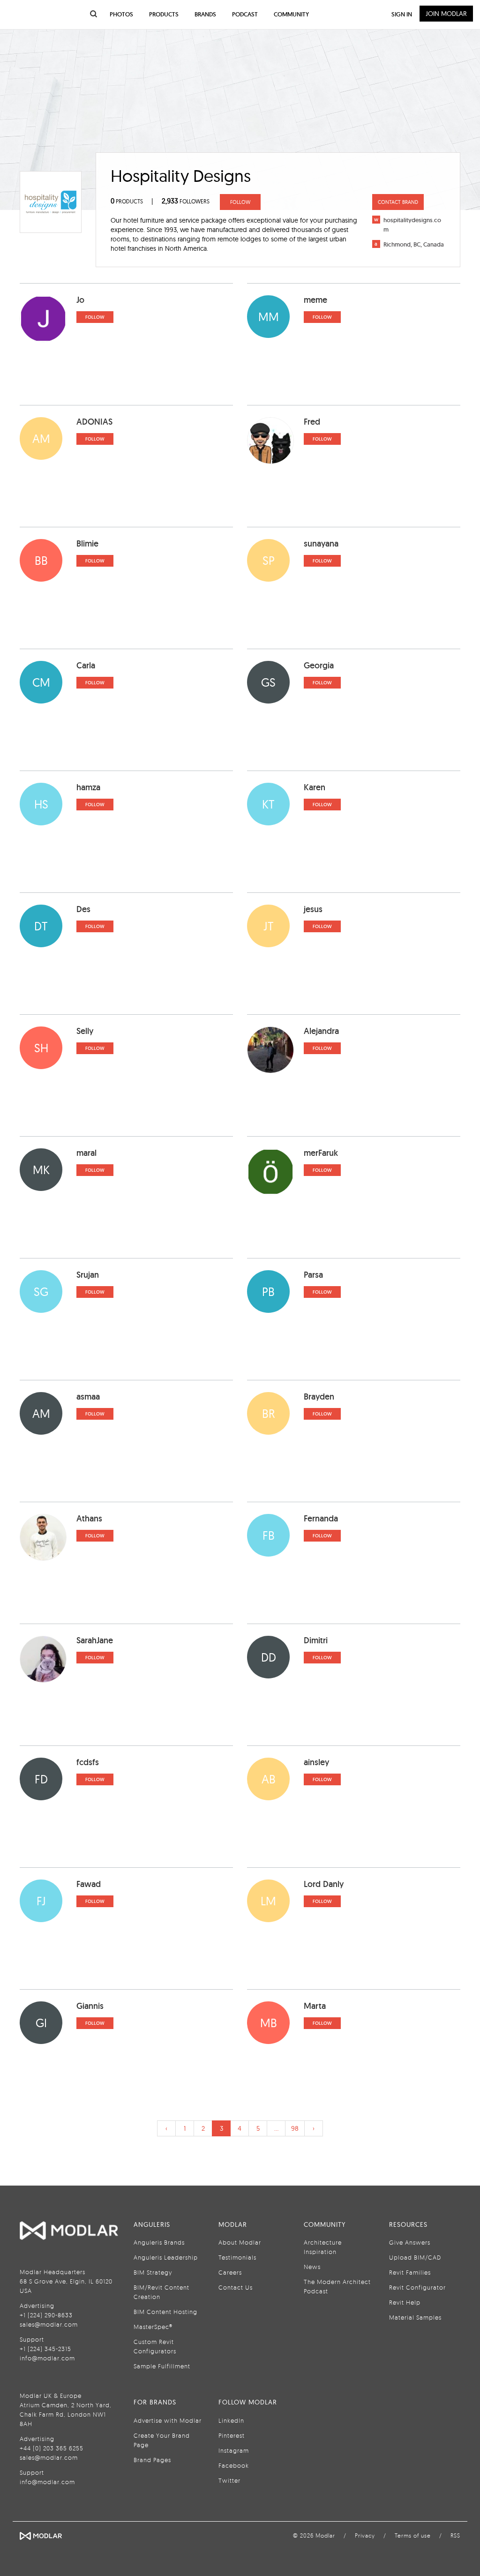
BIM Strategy (153, 2272)
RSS (455, 2535)
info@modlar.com (47, 2358)
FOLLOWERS (186, 201)
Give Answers (410, 2242)
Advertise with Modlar (168, 2420)
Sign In (402, 14)
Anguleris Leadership (166, 2257)
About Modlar (240, 2242)
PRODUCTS (127, 201)
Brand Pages (152, 2460)
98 (295, 2128)
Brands (205, 14)
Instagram (234, 2450)
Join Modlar (446, 14)
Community (291, 14)
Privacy (365, 2535)
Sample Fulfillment (162, 2366)
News (312, 2267)
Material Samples (415, 2317)
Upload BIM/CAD (415, 2257)
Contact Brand (398, 202)
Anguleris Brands (159, 2242)
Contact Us (236, 2287)
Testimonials (237, 2257)
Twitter (229, 2480)
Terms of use (413, 2535)
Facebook (234, 2465)
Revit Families (410, 2272)
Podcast (245, 14)
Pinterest (232, 2435)
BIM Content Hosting (165, 2312)
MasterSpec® (153, 2327)
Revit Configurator (417, 2287)
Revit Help (405, 2302)
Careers (230, 2272)
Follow (240, 202)
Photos (121, 14)
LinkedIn (231, 2420)
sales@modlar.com (49, 2324)
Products (164, 14)
